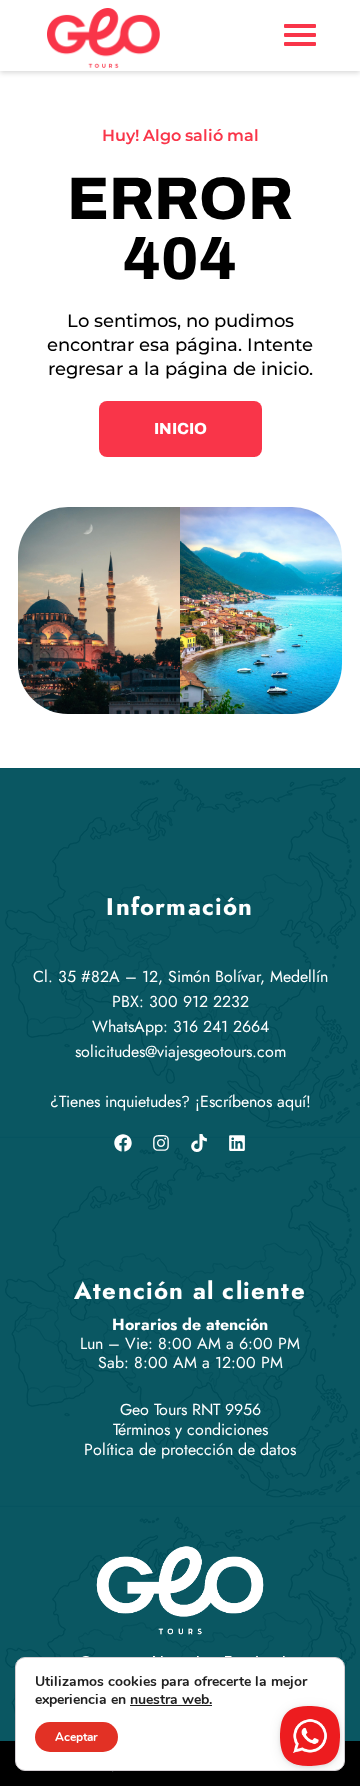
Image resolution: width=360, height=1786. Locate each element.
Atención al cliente (190, 1290)
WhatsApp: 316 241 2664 (180, 1026)
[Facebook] (123, 1143)
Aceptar (76, 1737)
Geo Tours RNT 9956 (190, 1409)
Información (179, 906)
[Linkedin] (237, 1143)
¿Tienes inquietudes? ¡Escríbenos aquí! (180, 1101)
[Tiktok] (199, 1143)
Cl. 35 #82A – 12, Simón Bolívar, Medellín (180, 976)
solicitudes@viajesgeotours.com (180, 1051)
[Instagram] (161, 1143)
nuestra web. (171, 1700)
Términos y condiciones (190, 1429)
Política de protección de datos (190, 1449)
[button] (180, 429)
